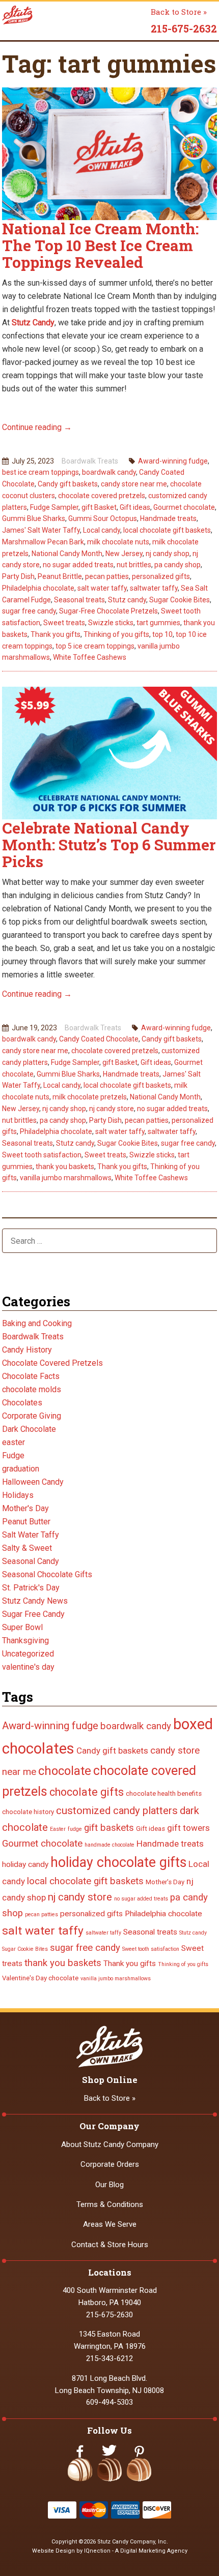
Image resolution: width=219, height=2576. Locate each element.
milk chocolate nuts (118, 542)
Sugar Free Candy (33, 1614)
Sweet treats (64, 623)
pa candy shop (177, 565)
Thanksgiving (25, 1640)
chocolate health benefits (164, 1793)
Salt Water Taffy (31, 1535)
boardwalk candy (109, 472)
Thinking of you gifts (116, 634)
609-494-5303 (109, 2402)
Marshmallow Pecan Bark (43, 542)
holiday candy (25, 1864)
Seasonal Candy (31, 1561)
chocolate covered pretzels (102, 496)
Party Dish (18, 576)
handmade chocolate (109, 1845)
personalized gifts (161, 576)
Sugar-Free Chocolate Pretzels (108, 611)
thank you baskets (65, 1167)
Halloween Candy (33, 1482)
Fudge (13, 1455)
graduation (21, 1469)
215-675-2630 (109, 2315)
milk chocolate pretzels (90, 1097)
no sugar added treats (78, 565)
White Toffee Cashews (90, 657)
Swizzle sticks (111, 623)
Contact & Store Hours (110, 2245)
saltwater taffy (154, 588)
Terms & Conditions (110, 2204)
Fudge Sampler (54, 507)
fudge (75, 1829)
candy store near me (134, 484)
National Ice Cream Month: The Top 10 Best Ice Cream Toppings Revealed (100, 245)
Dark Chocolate (29, 1429)
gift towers (188, 1828)
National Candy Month (67, 554)
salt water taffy (102, 588)
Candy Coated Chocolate (99, 1039)
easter (13, 1442)
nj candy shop (168, 554)
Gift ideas (135, 507)
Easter (58, 1829)
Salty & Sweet (27, 1548)
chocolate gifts (87, 1792)
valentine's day (28, 1667)
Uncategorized (28, 1654)
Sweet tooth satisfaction (42, 1155)
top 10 (162, 634)
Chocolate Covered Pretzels (52, 1363)
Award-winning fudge (173, 461)
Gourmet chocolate (184, 507)
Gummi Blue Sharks (34, 518)
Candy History (27, 1350)
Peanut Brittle (60, 576)
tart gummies (158, 623)
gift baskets (109, 1828)
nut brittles (134, 565)
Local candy (102, 530)
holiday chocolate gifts (118, 1862)
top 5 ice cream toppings (95, 646)
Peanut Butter (26, 1522)
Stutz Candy (33, 323)
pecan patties (107, 576)
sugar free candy (29, 611)
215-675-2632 (184, 28)
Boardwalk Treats (90, 461)
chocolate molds (32, 1389)
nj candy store (112, 1109)
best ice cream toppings (40, 472)
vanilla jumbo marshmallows (66, 1178)
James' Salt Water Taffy (41, 530)
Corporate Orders (110, 2164)
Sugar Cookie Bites (180, 600)
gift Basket (99, 507)
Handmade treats (168, 518)
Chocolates (22, 1403)
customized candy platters (117, 1811)
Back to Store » (179, 12)
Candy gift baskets (68, 484)
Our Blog (109, 2185)
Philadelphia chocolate (38, 588)
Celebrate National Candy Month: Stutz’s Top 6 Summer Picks (109, 845)
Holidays (18, 1495)
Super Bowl (22, 1627)
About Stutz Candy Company (110, 2144)
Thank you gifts (56, 634)
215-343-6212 (109, 2358)
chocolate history (28, 1812)
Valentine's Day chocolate (40, 1978)
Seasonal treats (79, 600)
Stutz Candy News (35, 1601)
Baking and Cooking (37, 1323)
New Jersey (124, 554)
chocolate (65, 1771)
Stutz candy (127, 600)
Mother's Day (25, 1508)
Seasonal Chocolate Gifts (47, 1574)
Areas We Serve (110, 2224)
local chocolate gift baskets (167, 530)
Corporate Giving (32, 1416)
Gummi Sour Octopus (103, 518)
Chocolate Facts (31, 1376)
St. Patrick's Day (31, 1588)
